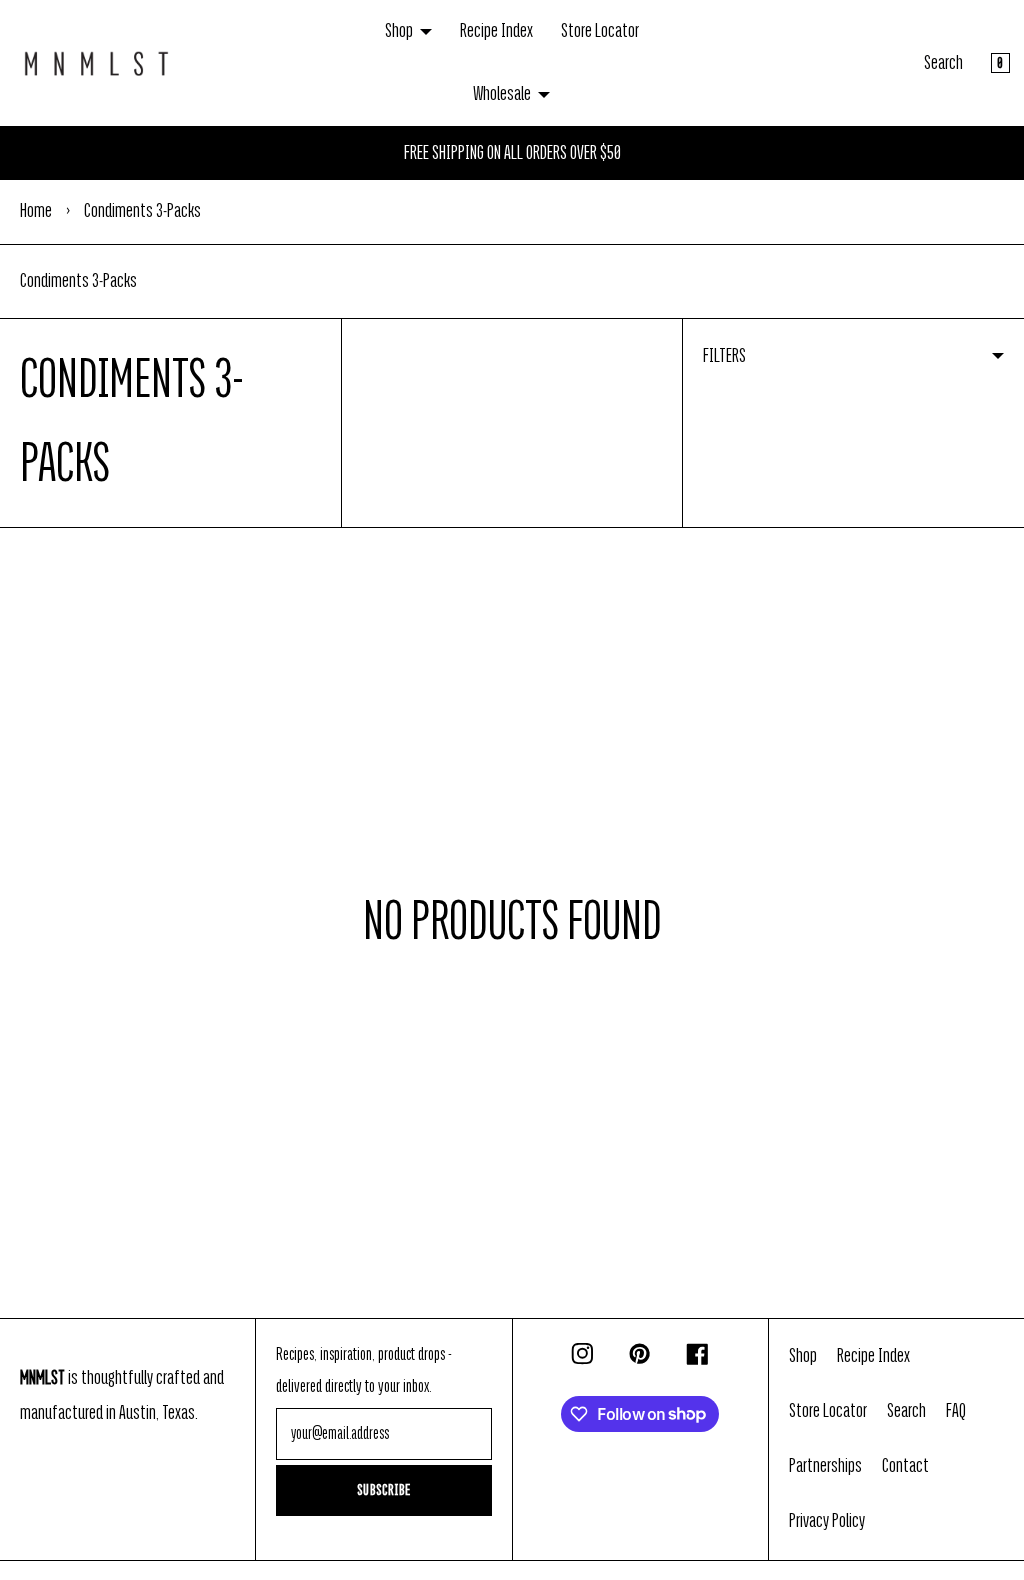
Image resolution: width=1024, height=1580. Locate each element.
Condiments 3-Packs (78, 281)
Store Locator (600, 31)
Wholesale (502, 94)
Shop (399, 31)
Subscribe (384, 1490)
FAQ (956, 1411)
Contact (905, 1466)
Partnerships (825, 1466)
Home (36, 211)
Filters (724, 356)
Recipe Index (496, 31)
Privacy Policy (827, 1521)
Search (943, 63)
